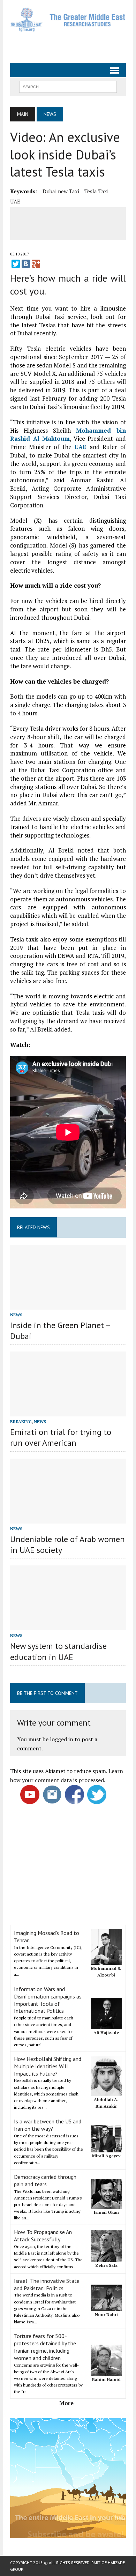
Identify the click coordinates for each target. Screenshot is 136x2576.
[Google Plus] (36, 264)
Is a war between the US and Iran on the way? (48, 2125)
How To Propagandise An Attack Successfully (43, 2236)
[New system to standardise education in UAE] (68, 1626)
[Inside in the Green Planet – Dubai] (68, 1305)
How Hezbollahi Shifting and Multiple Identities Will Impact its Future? (48, 2066)
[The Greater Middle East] (68, 20)
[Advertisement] (73, 44)
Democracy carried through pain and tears (45, 2180)
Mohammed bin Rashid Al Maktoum (68, 435)
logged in (62, 1739)
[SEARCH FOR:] (68, 86)
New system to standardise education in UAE (58, 1651)
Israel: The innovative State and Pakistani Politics (47, 2284)
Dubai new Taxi (61, 191)
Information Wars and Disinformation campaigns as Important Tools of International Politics (48, 2000)
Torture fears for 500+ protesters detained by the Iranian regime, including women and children (45, 2347)
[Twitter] (16, 264)
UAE (15, 201)
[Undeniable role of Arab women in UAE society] (68, 1519)
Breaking (21, 1421)
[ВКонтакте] (26, 264)
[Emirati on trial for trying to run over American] (68, 1412)
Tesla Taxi (96, 191)
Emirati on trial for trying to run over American (61, 1437)
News (16, 1315)
